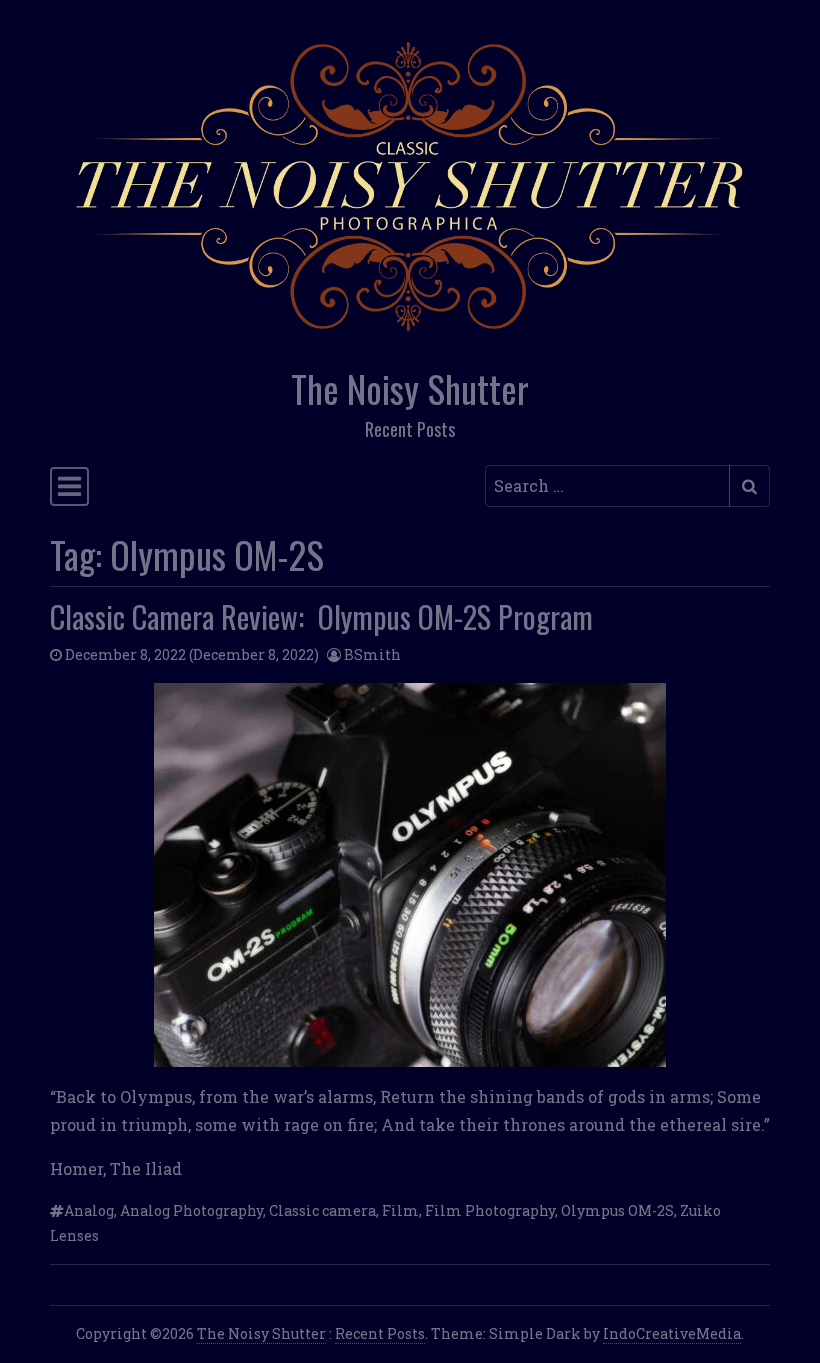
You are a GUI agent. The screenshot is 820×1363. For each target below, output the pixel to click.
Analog (89, 1210)
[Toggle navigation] (69, 487)
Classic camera (322, 1210)
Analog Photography (191, 1210)
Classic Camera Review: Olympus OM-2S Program (321, 616)
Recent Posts (380, 1333)
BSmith (372, 654)
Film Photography (490, 1210)
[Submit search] (749, 486)
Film (400, 1210)
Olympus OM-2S (617, 1210)
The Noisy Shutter (410, 388)
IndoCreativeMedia (672, 1333)
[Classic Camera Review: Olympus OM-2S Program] (410, 875)
